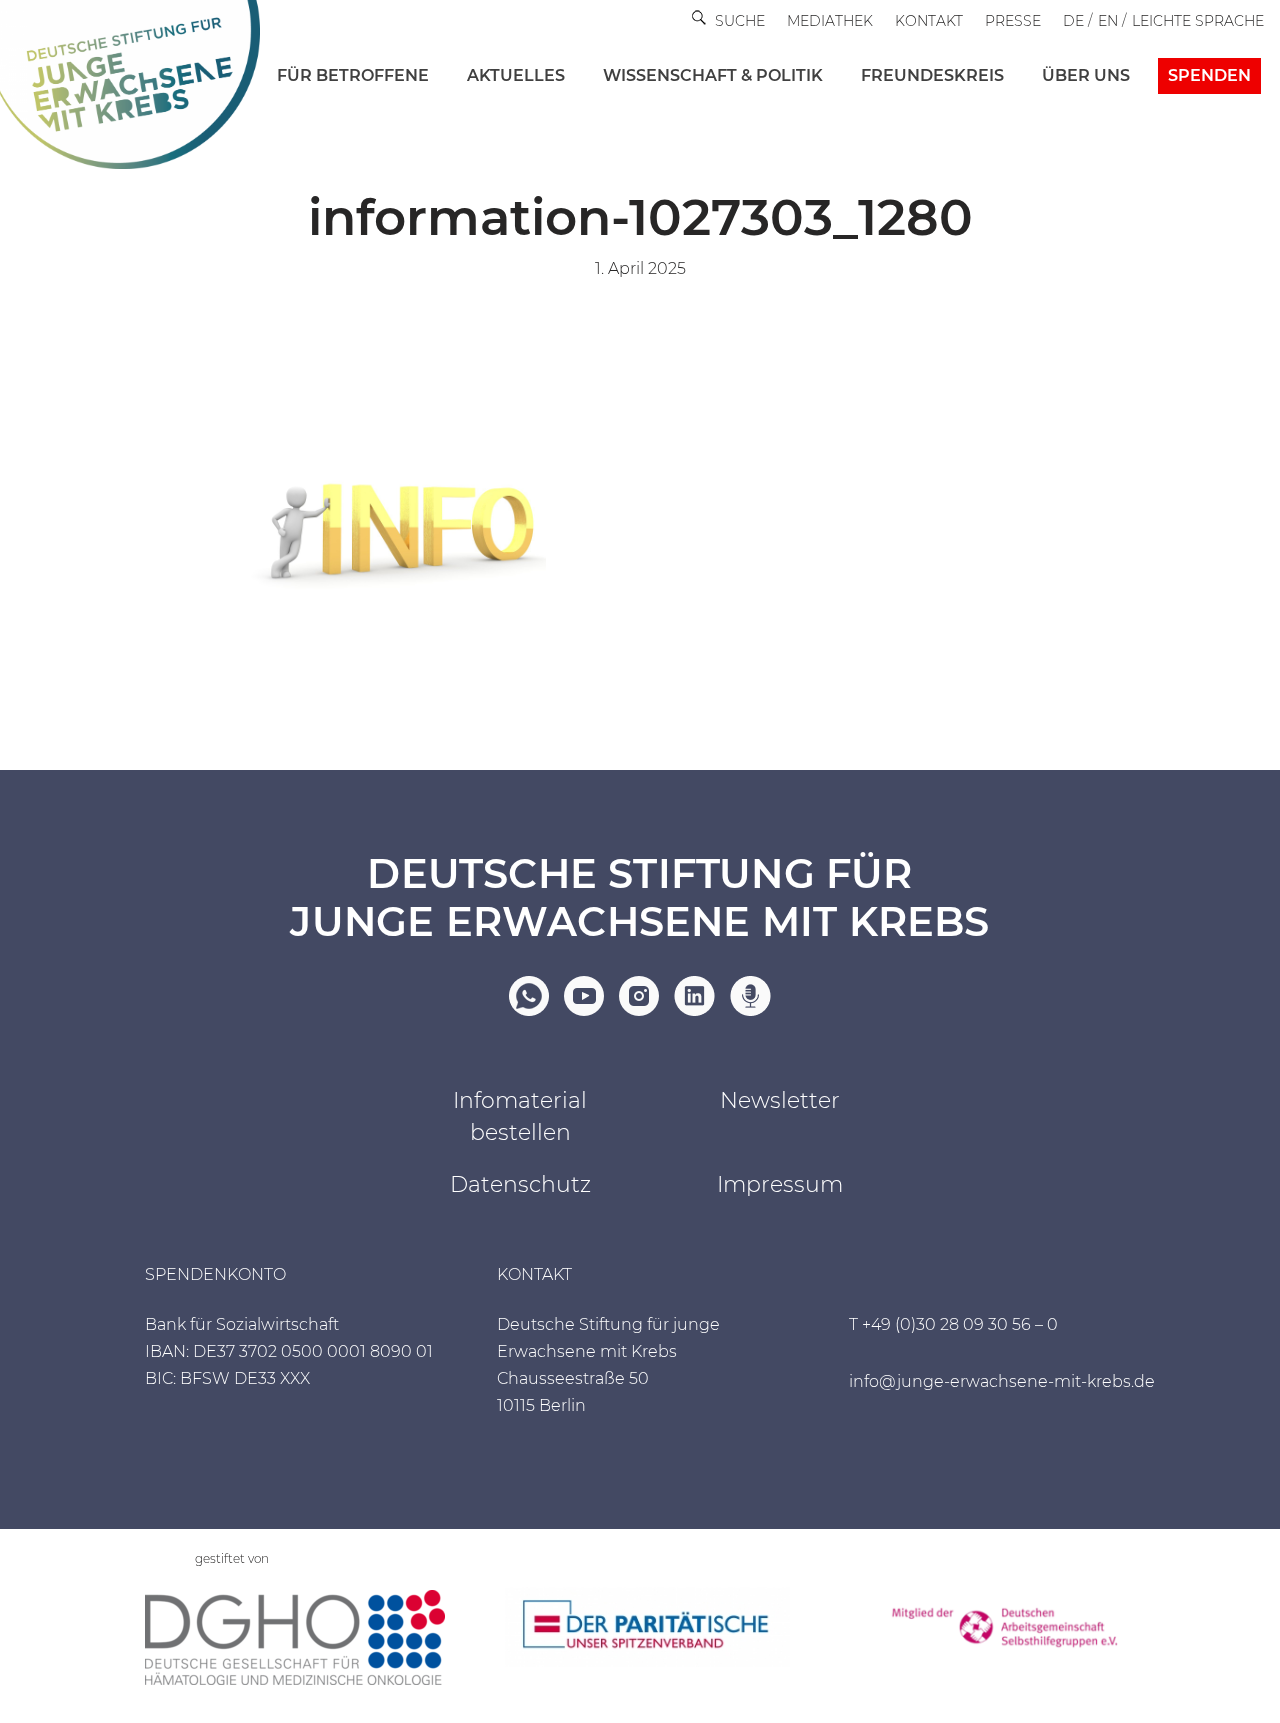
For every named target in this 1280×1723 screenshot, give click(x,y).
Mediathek (830, 21)
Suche (740, 21)
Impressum (780, 1184)
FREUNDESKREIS (932, 75)
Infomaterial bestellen (520, 1116)
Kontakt (929, 21)
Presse (1013, 21)
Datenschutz (520, 1184)
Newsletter (780, 1100)
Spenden (1209, 75)
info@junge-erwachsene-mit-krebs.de (1002, 1381)
